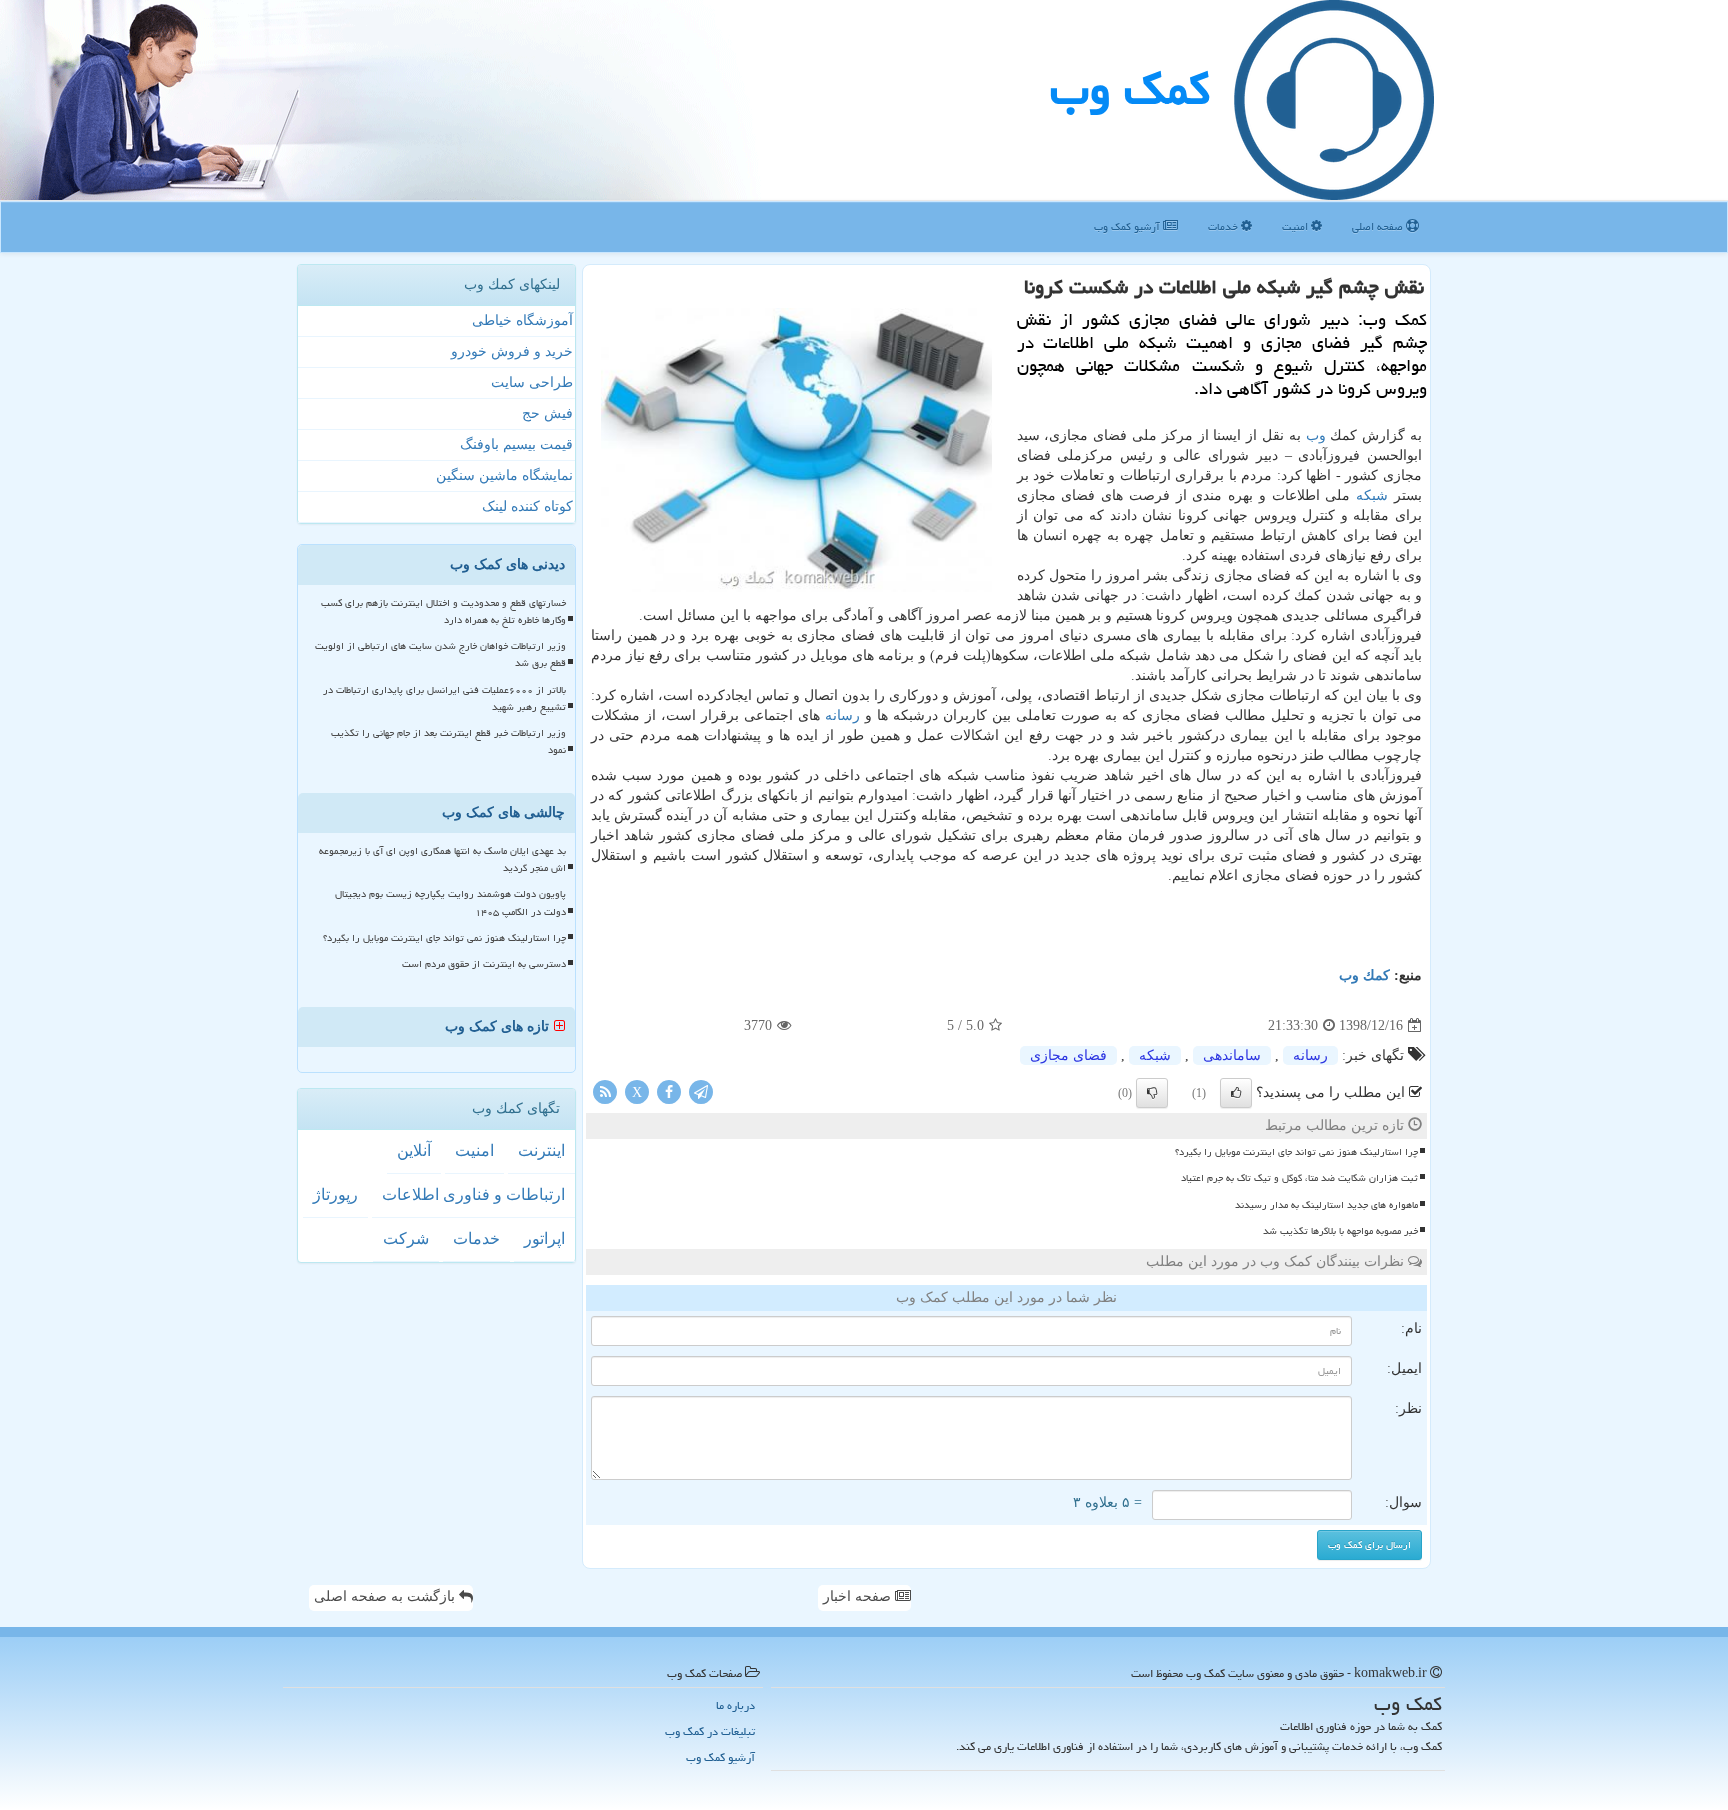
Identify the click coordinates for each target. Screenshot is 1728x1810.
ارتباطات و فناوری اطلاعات (473, 1194)
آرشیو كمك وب (1128, 226)
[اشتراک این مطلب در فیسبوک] (669, 1091)
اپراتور (544, 1238)
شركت (406, 1238)
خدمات (1224, 226)
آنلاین (414, 1150)
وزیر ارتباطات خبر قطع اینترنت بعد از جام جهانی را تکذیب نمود (448, 741)
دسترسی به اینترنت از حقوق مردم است (484, 964)
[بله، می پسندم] (1236, 1093)
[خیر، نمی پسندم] (1152, 1093)
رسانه (842, 715)
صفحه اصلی (1379, 226)
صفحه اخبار (859, 1596)
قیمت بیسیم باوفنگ (516, 444)
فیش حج (547, 413)
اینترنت (541, 1150)
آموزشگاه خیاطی (522, 320)
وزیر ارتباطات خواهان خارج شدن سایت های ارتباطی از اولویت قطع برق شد (440, 654)
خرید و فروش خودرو (512, 351)
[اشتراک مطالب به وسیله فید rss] (605, 1091)
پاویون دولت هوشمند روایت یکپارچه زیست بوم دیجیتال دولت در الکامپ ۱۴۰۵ (450, 902)
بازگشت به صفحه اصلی (386, 1596)
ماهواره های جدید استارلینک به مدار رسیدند (1326, 1205)
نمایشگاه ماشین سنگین (504, 475)
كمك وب (1130, 89)
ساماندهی (1232, 1055)
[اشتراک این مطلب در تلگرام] (701, 1091)
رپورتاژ (335, 1194)
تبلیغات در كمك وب (710, 1731)
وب (1316, 435)
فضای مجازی (1068, 1055)
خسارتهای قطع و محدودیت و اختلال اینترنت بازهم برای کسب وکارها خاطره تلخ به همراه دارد (443, 611)
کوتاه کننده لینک (527, 506)
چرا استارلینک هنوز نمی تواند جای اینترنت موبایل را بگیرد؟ (1296, 1152)
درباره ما (735, 1705)
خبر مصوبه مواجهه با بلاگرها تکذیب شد (1340, 1231)
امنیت (1296, 226)
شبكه (1372, 495)
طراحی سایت (532, 382)
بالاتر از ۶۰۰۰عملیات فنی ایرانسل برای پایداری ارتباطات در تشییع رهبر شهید (444, 698)
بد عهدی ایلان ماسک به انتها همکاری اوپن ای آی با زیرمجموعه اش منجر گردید (442, 859)
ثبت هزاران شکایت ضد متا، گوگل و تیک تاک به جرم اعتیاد (1299, 1178)
